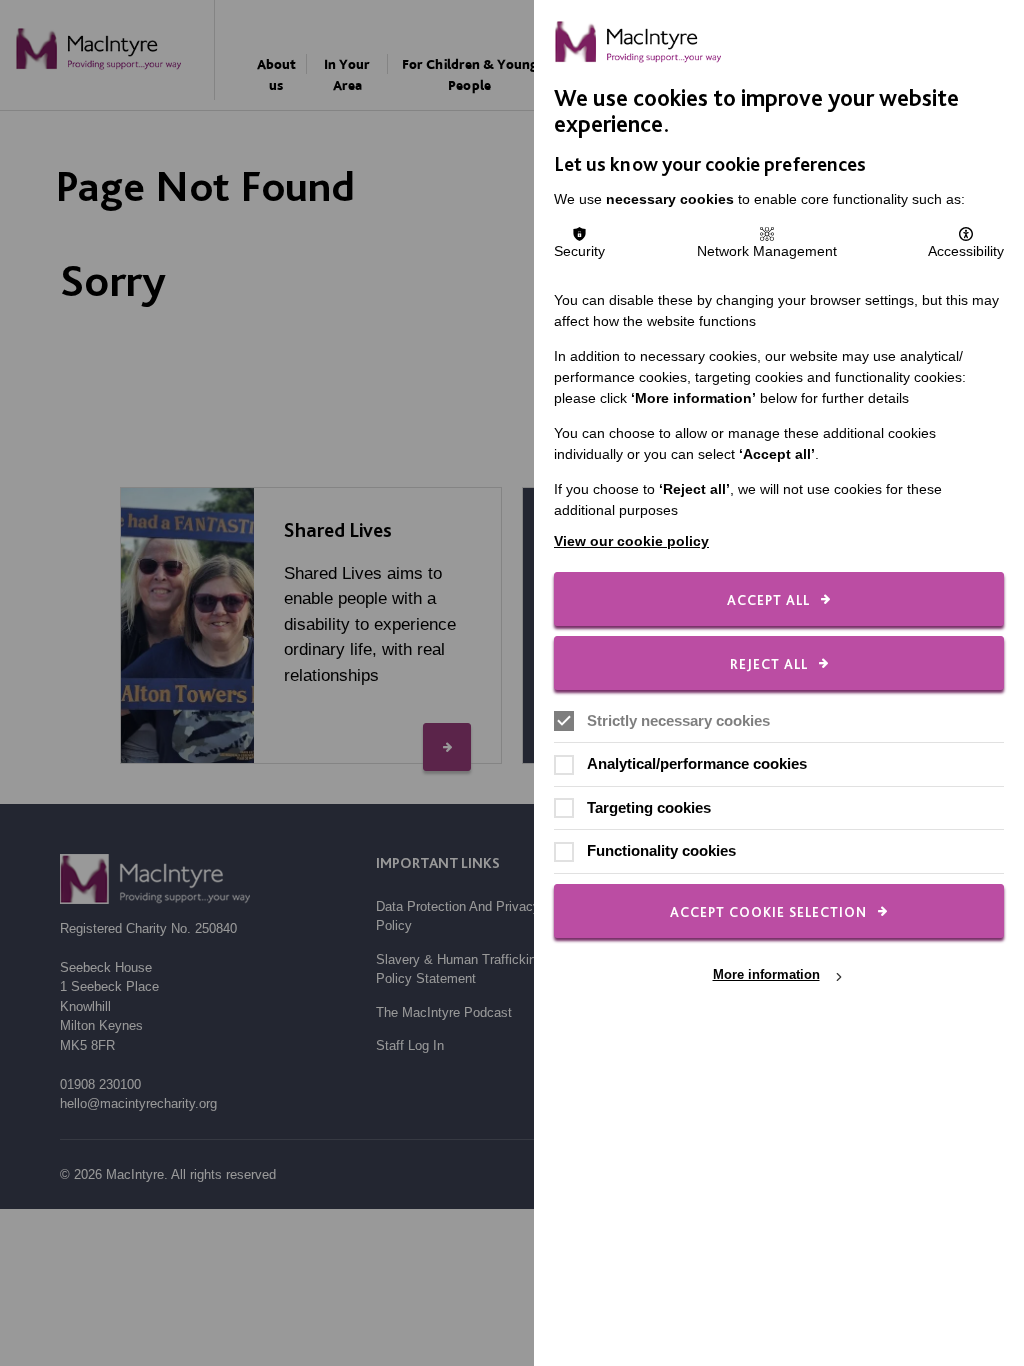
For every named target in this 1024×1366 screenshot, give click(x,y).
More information (766, 975)
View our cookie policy (631, 541)
